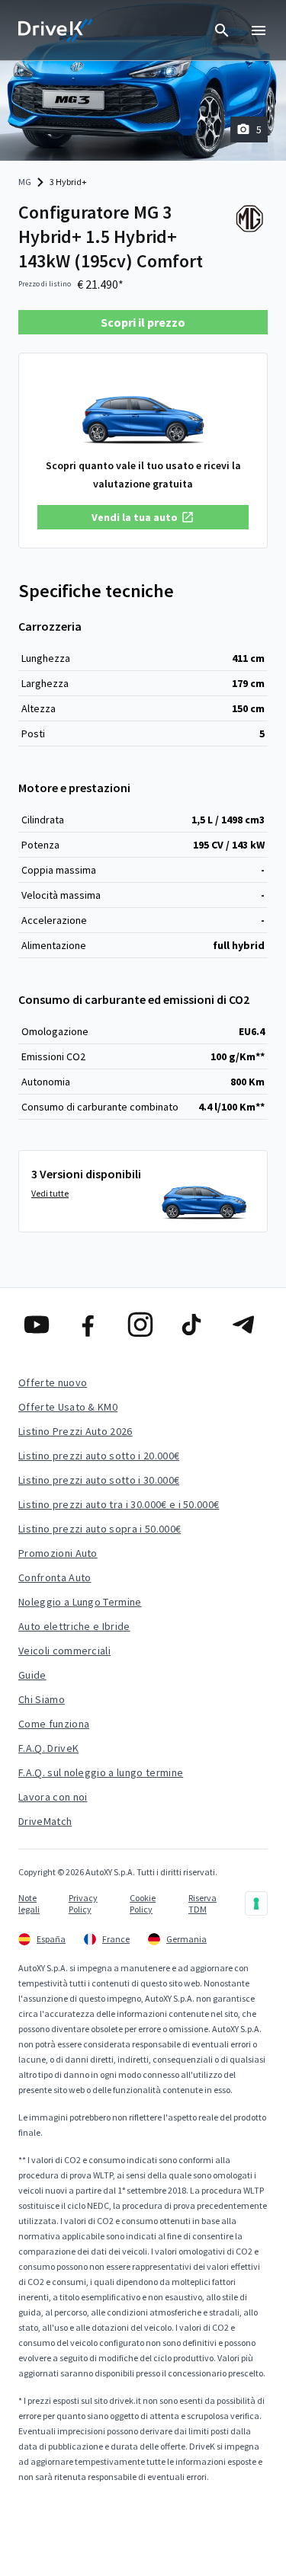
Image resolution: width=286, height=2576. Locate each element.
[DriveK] (56, 30)
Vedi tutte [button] (50, 1193)
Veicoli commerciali (64, 1651)
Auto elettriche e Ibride (74, 1626)
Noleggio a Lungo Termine (80, 1602)
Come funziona (54, 1724)
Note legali (29, 1903)
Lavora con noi (53, 1797)
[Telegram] (246, 1325)
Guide (32, 1675)
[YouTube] (40, 1325)
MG (25, 182)
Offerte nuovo (53, 1382)
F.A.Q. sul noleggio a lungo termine (101, 1772)
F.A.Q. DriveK (48, 1748)
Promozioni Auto (58, 1553)
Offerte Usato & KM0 (68, 1407)
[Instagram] (143, 1325)
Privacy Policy (83, 1903)
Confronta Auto (55, 1577)
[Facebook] (92, 1325)
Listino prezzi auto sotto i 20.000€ (99, 1456)
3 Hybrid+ (68, 182)
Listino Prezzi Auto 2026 (76, 1431)
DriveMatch (45, 1821)
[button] (143, 517)
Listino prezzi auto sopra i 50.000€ (100, 1529)
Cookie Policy (143, 1903)
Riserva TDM (202, 1903)
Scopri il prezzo (143, 322)
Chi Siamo (42, 1699)
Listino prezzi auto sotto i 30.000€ (99, 1480)
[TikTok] (194, 1325)
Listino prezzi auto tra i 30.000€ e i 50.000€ (119, 1504)
